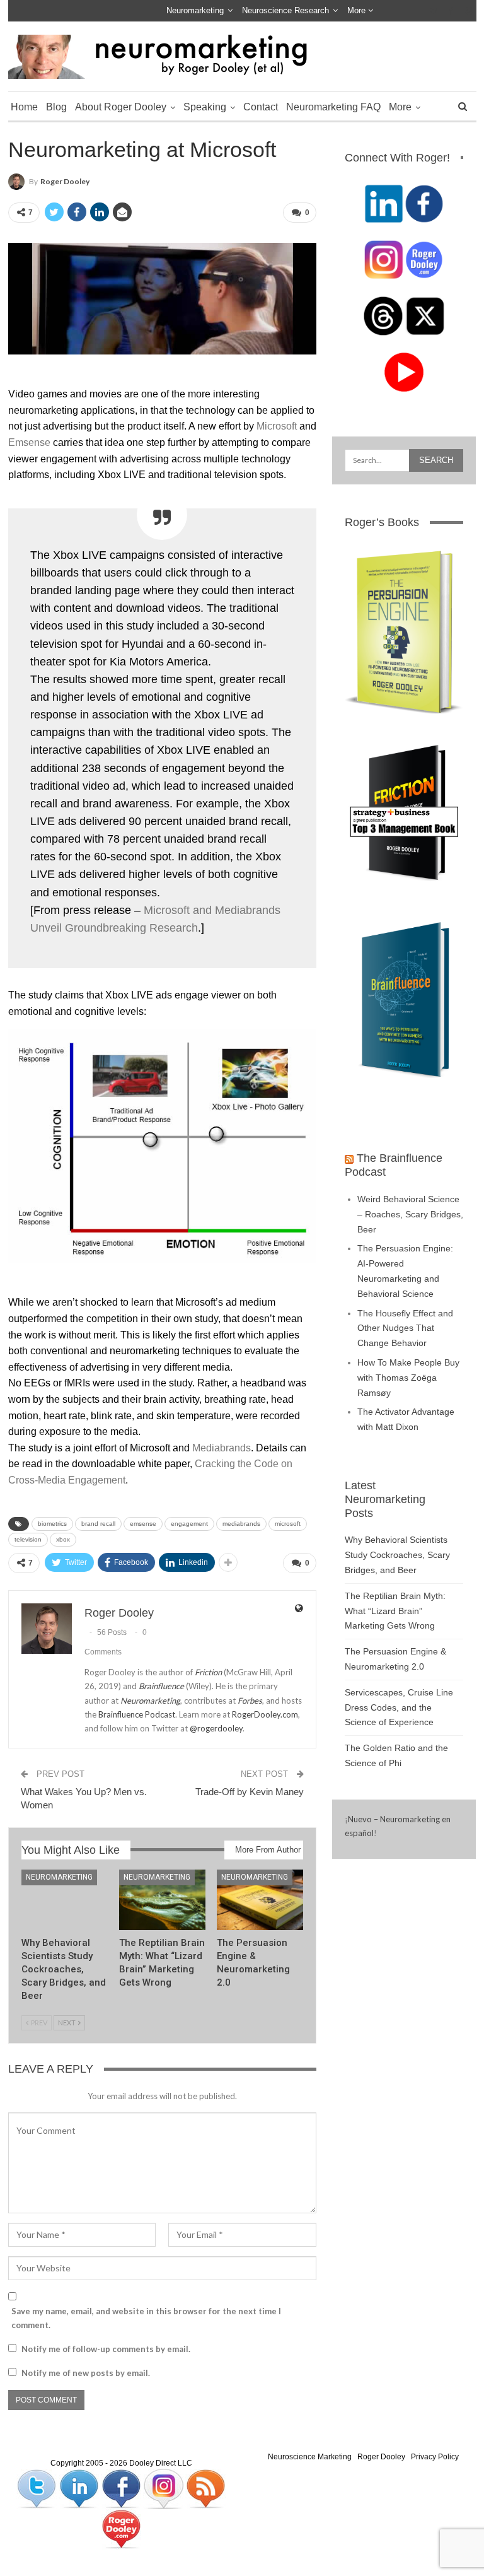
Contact (261, 107)
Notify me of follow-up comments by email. (106, 2349)
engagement (189, 1524)
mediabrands (241, 1524)
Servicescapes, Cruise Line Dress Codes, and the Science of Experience (399, 1707)
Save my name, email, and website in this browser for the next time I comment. (146, 2318)
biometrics (52, 1524)
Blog (56, 107)
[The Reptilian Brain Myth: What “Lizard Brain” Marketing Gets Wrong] (162, 1900)
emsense (143, 1524)
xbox (63, 1539)
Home (24, 107)
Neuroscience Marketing (310, 2457)
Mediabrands (222, 1448)
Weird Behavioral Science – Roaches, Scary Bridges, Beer (410, 1214)
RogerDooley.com (265, 1714)
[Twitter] (37, 2488)
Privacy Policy (435, 2457)
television (28, 1539)
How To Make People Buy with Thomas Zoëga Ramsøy (408, 1378)
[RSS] (205, 2488)
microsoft (288, 1524)
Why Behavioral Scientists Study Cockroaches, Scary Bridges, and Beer (397, 1555)
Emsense (29, 442)
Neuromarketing (195, 10)
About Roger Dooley (121, 107)
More (358, 10)
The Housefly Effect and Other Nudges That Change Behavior (405, 1328)
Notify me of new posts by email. (86, 2373)
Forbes (250, 1701)
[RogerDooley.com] (121, 2529)
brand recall (98, 1524)
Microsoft (277, 426)
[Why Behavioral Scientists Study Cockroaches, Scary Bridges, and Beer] (65, 1900)
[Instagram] (164, 2488)
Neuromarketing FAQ (333, 107)
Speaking (205, 107)
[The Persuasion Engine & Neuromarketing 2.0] (260, 1900)
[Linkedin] (80, 2488)
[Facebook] (122, 2488)
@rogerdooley (216, 1728)
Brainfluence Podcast (137, 1714)
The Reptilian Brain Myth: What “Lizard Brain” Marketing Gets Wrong (395, 1611)
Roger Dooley (381, 2457)
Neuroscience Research (285, 10)
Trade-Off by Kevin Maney (250, 1792)
